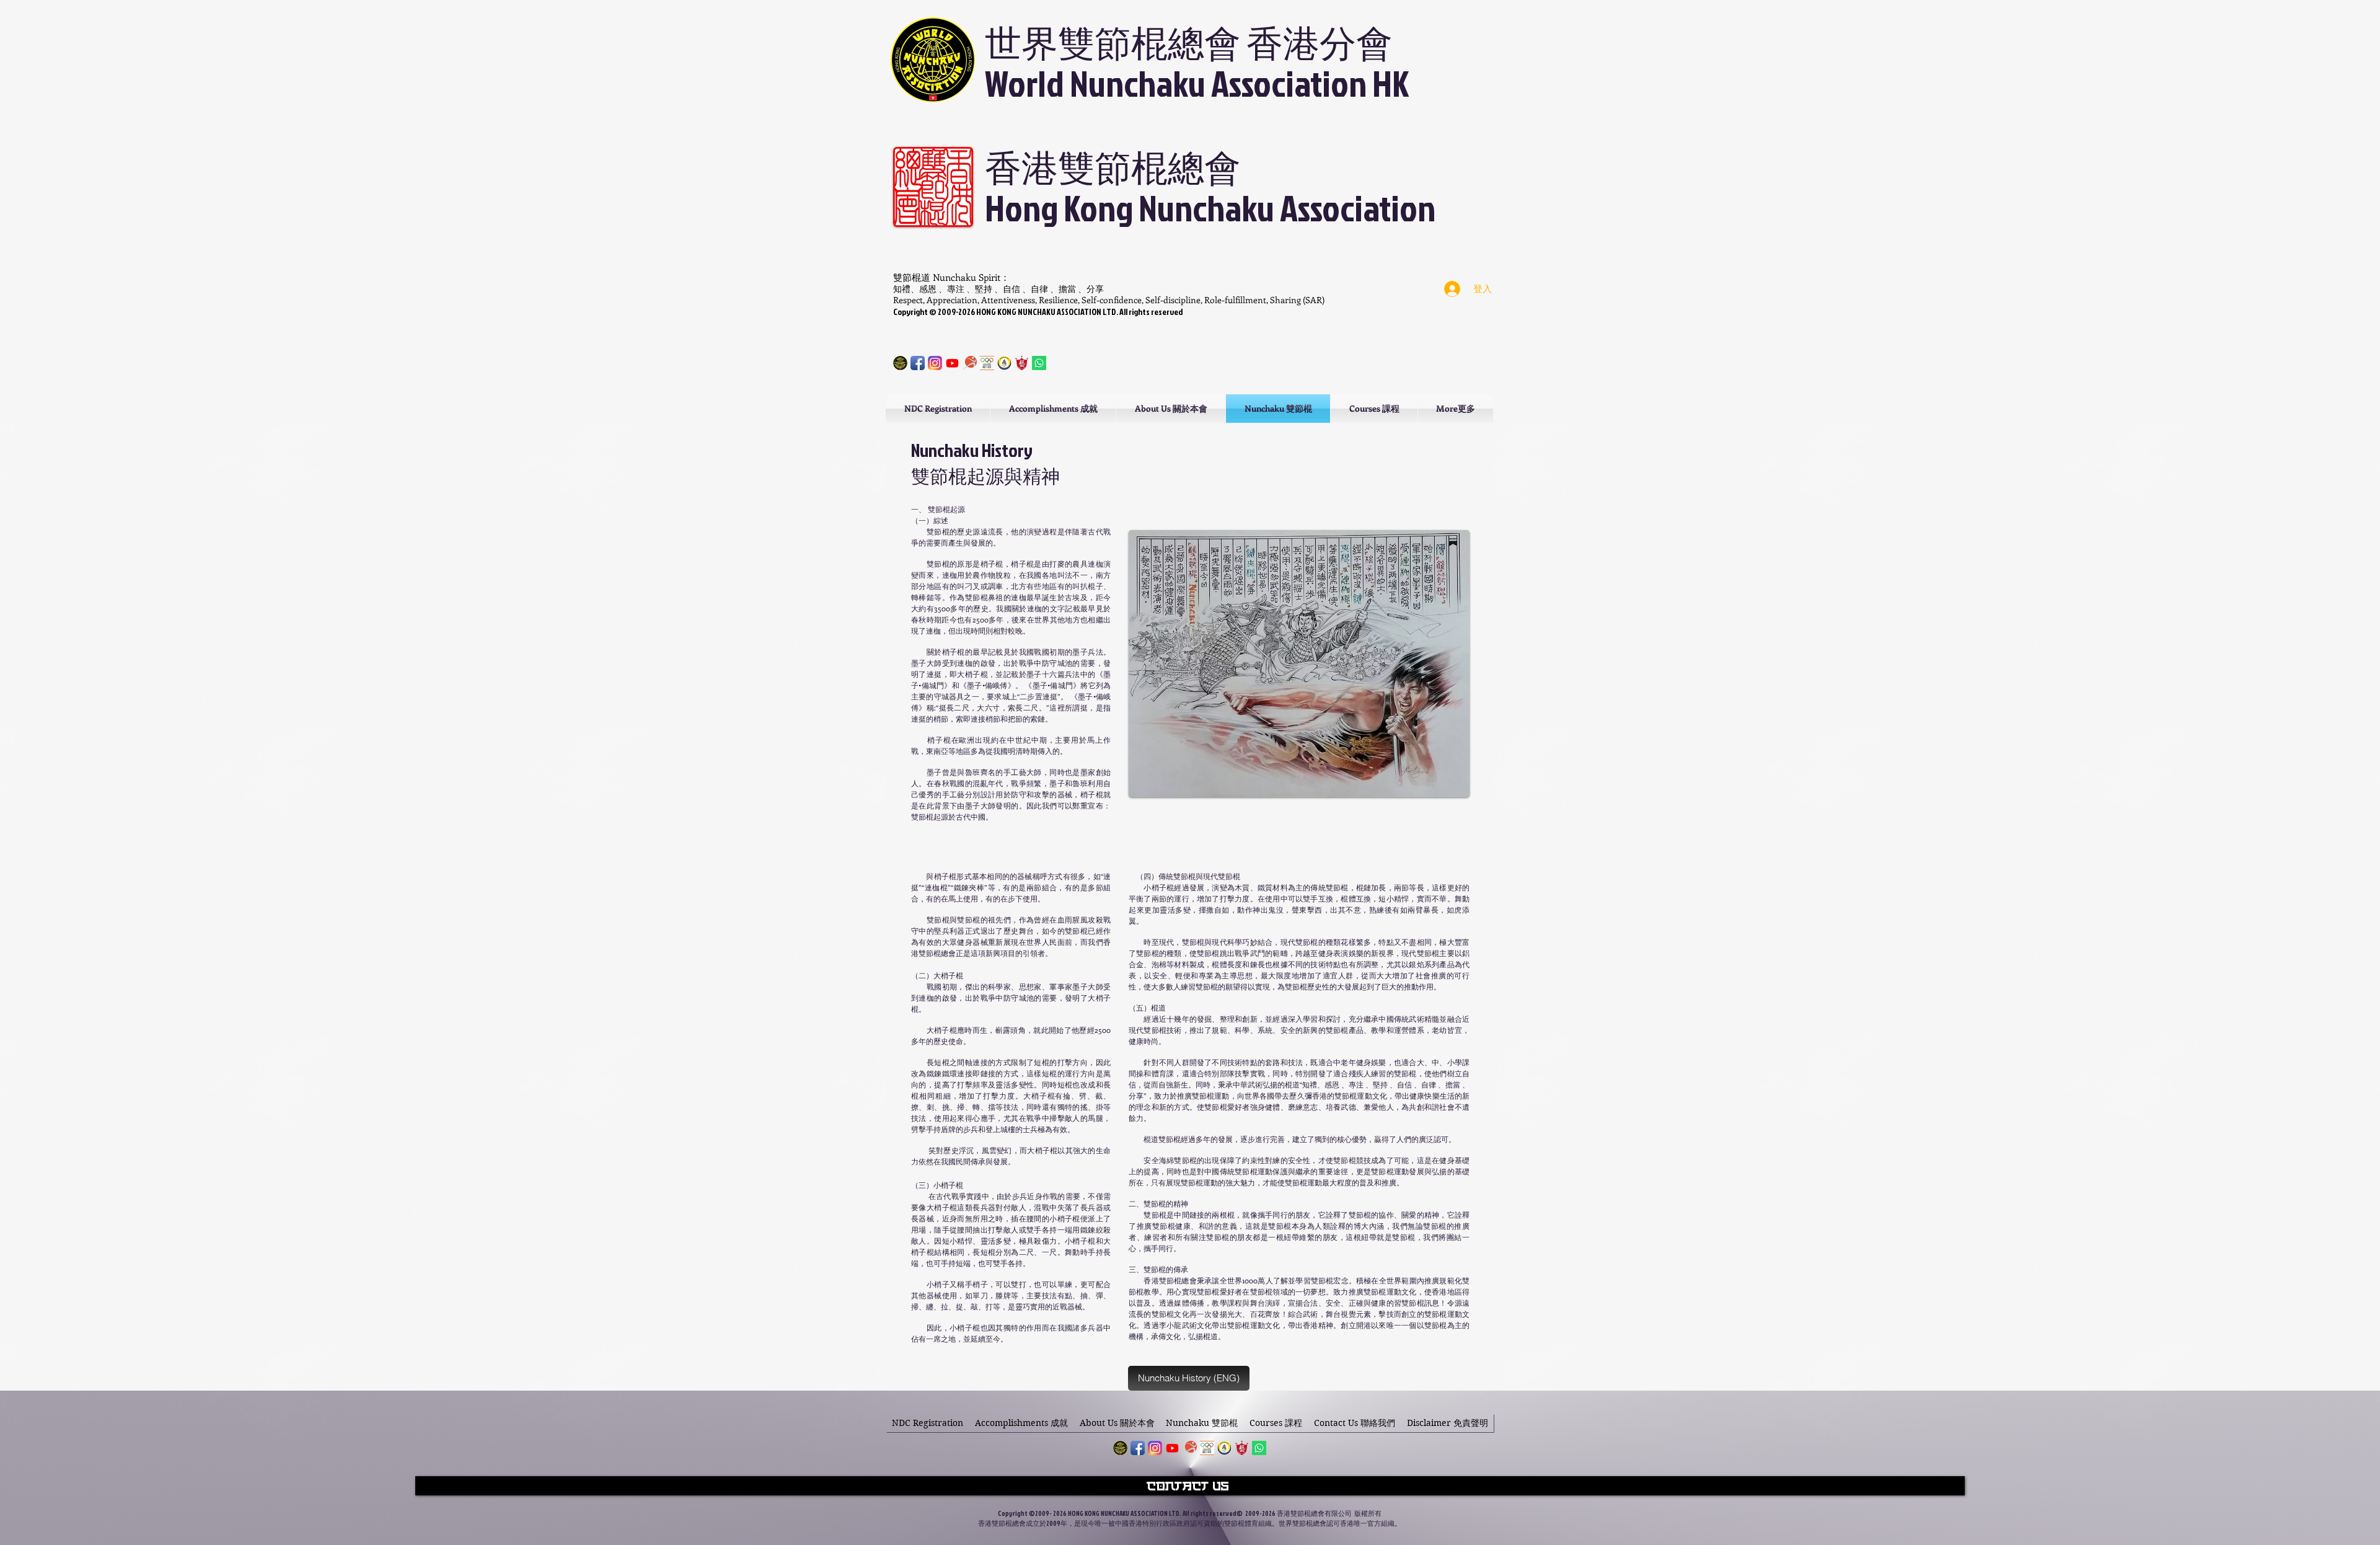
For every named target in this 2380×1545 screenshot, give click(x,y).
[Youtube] (952, 363)
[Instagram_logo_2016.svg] (935, 363)
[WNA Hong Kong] (1120, 1448)
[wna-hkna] (900, 363)
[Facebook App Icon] (918, 363)
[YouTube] (1172, 1448)
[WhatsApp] (1259, 1448)
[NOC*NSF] (987, 363)
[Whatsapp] (1039, 363)
